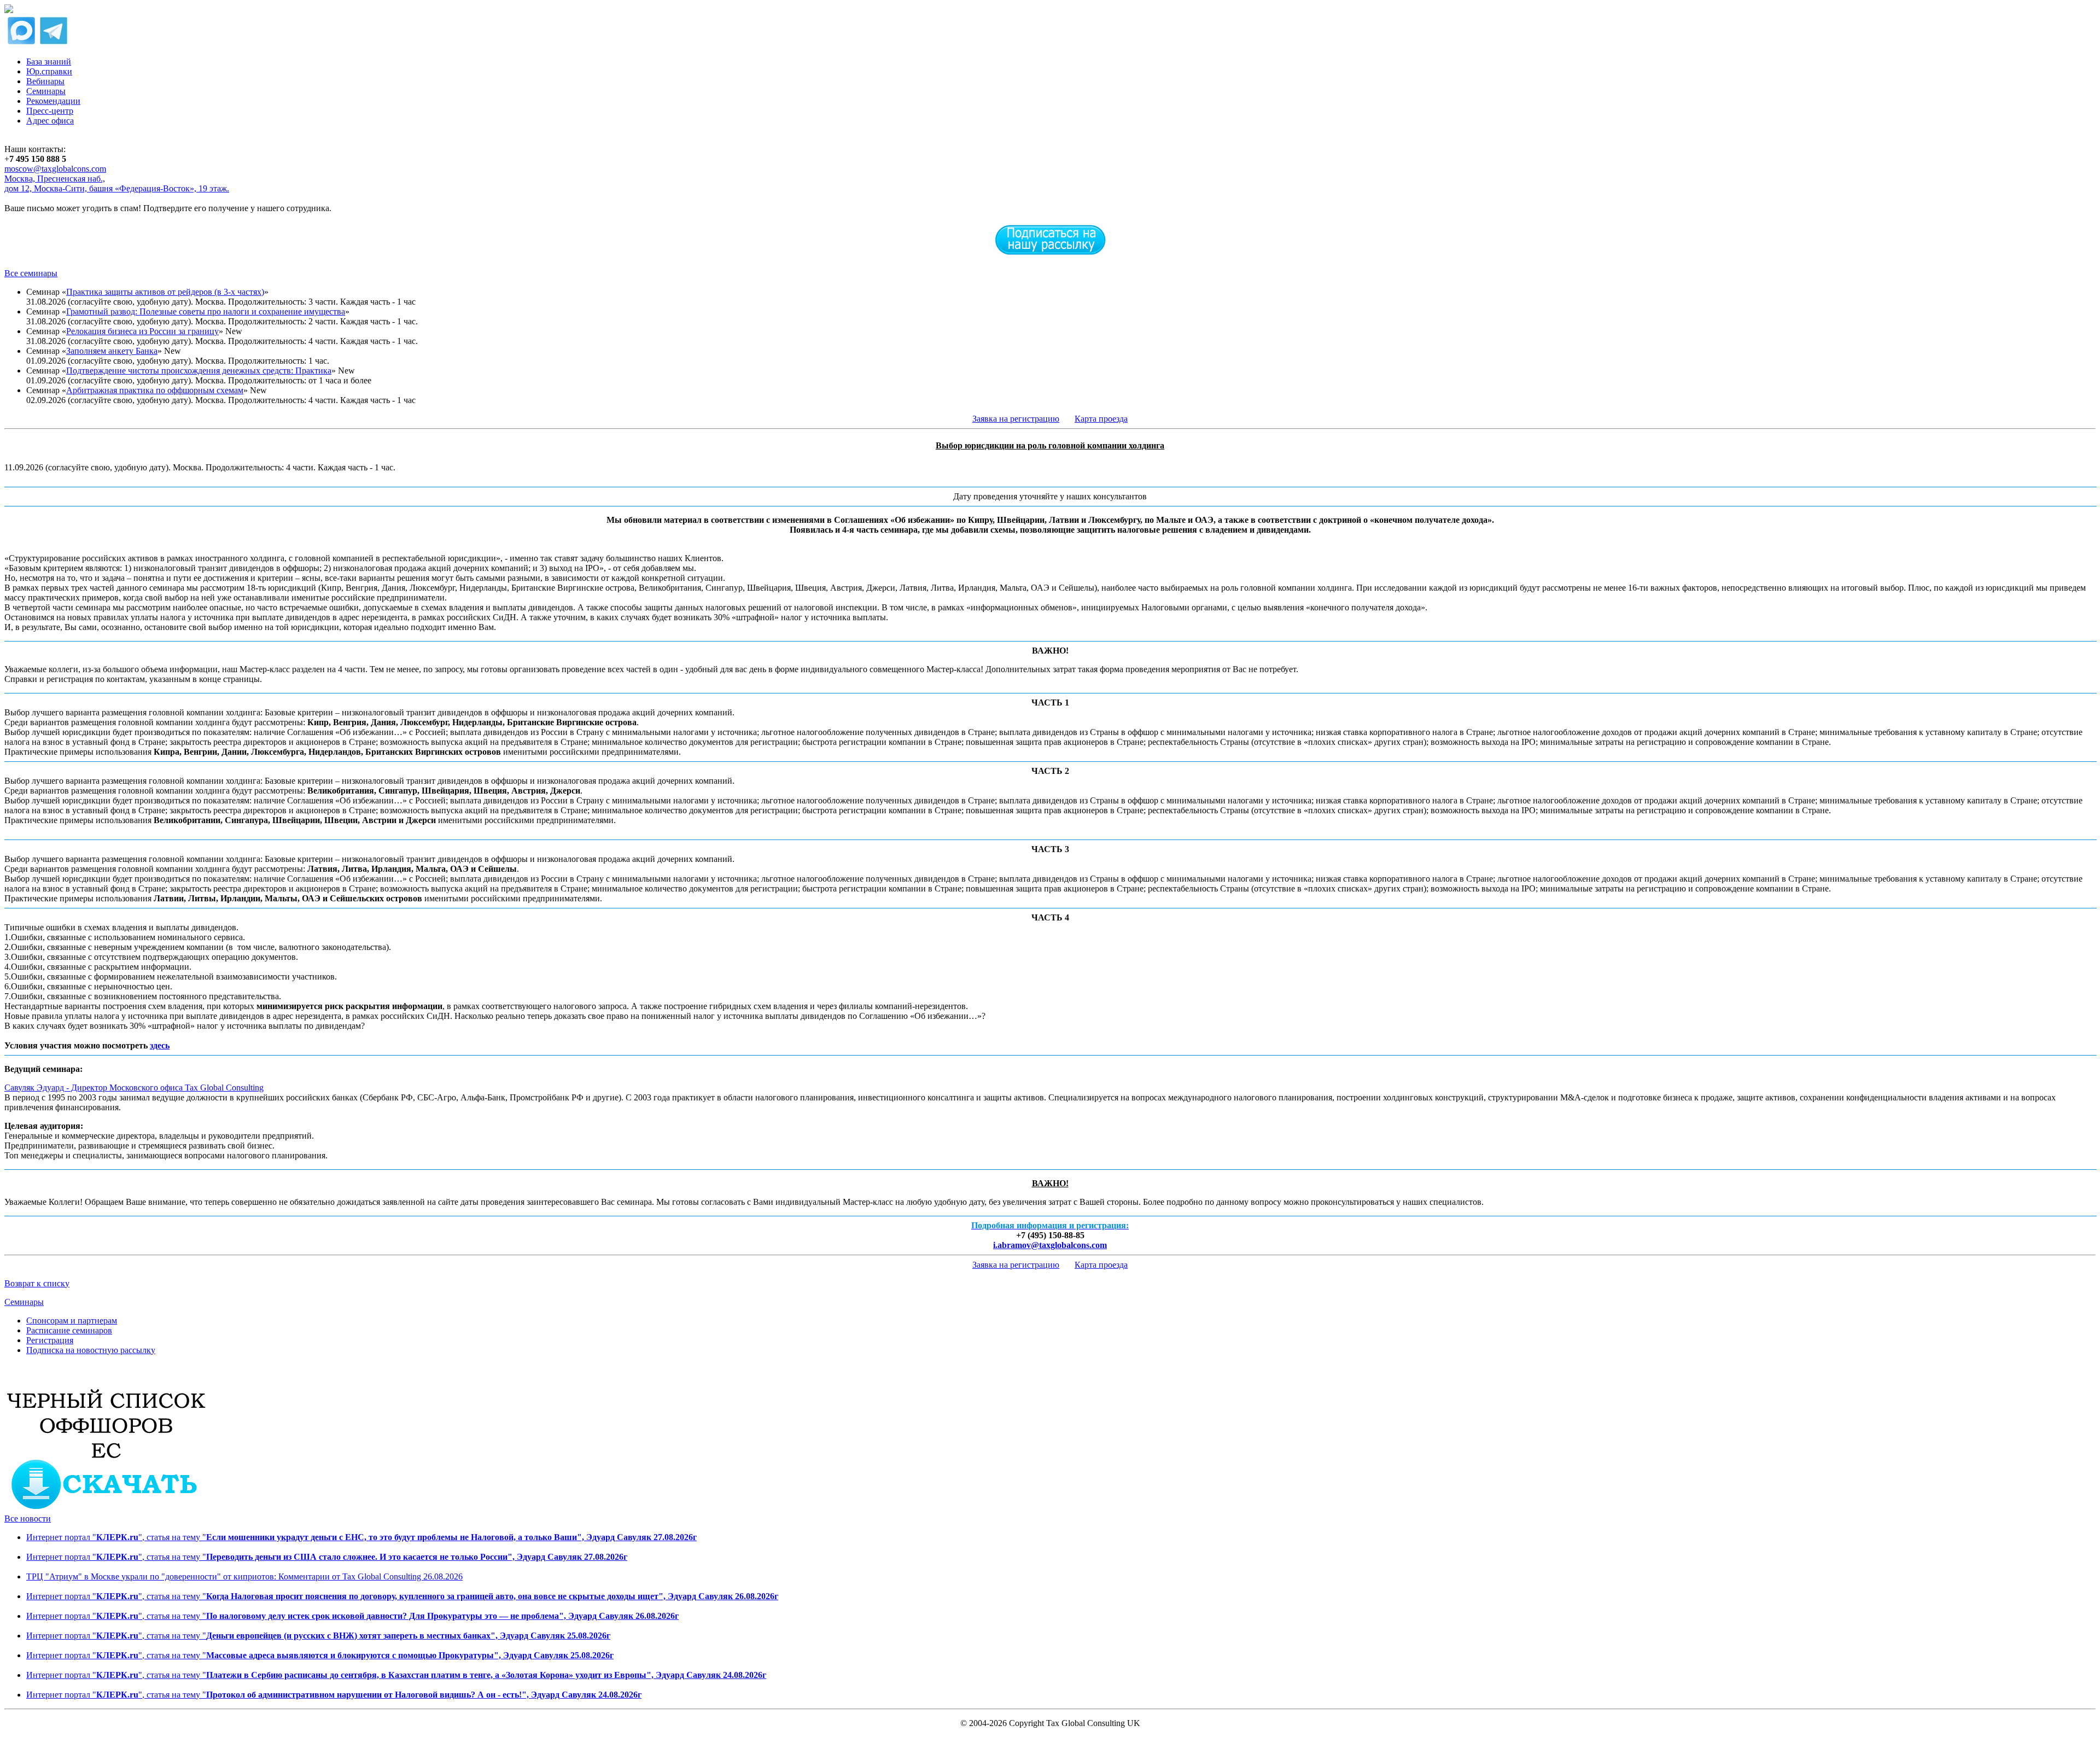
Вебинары (45, 81)
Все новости (28, 1519)
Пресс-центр (50, 111)
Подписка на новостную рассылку (91, 1350)
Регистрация (50, 1340)
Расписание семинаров (69, 1330)
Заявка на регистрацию (1016, 419)
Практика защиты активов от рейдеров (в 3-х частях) (165, 292)
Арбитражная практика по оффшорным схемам (155, 390)
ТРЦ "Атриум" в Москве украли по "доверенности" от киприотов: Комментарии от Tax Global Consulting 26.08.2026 (244, 1576)
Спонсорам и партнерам (72, 1321)
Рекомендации (53, 101)
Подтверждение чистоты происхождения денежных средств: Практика (199, 371)
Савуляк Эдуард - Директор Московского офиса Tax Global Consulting (134, 1088)
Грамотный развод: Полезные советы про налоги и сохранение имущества (206, 311)
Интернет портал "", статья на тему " (361, 1537)
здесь (160, 1045)
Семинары (46, 91)
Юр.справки (49, 71)
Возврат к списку (37, 1283)
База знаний (49, 62)
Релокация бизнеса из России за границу (142, 331)
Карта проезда (1101, 419)
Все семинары (31, 273)
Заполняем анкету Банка (112, 351)
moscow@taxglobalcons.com (55, 169)
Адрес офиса (50, 121)
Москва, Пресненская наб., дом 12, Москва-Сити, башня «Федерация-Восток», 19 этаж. (117, 183)
